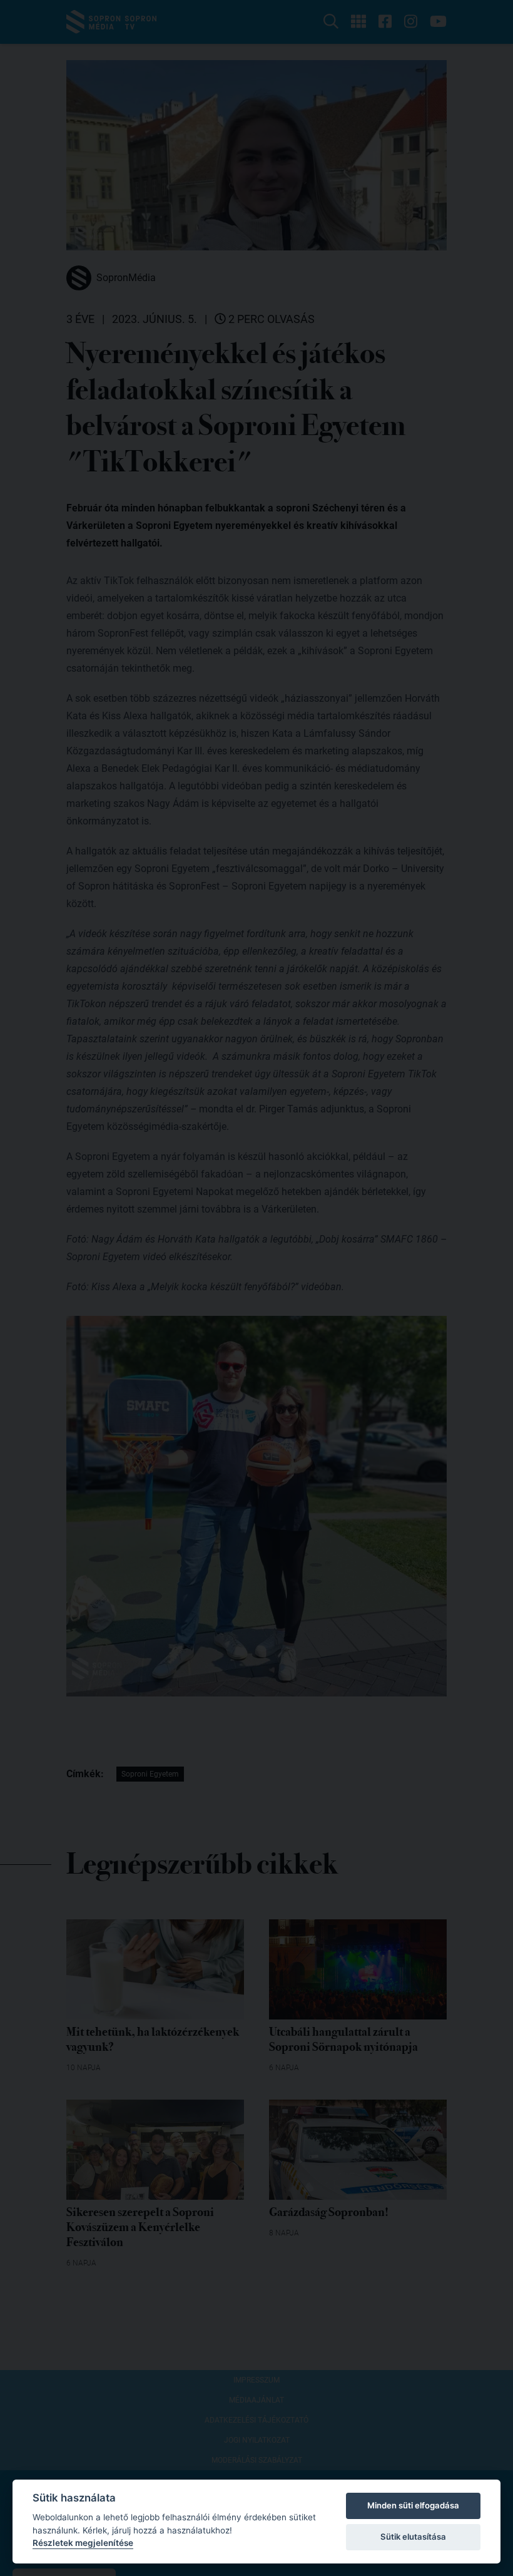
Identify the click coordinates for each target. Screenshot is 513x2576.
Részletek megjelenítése (83, 2543)
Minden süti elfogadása (413, 2505)
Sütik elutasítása (413, 2537)
